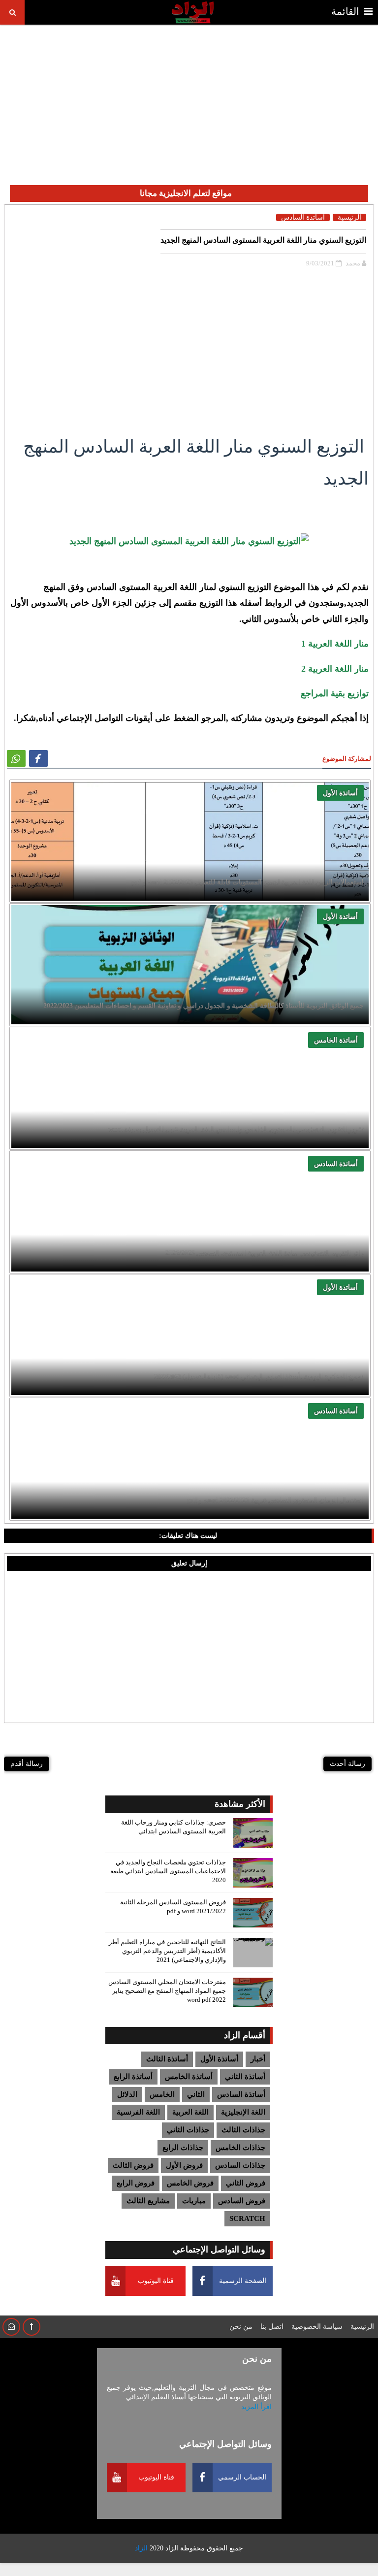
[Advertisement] (189, 97)
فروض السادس (242, 2201)
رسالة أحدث (347, 1764)
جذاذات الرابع (183, 2148)
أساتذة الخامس (336, 1040)
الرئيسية (349, 217)
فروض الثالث (133, 2165)
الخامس (162, 2094)
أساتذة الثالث (167, 2059)
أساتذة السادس (336, 1164)
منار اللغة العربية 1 (335, 644)
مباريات (194, 2201)
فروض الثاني (246, 2183)
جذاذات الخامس (240, 2148)
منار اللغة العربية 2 (335, 669)
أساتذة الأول (340, 793)
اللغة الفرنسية (138, 2112)
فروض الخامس (190, 2183)
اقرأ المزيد (256, 2407)
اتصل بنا (272, 2327)
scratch (247, 2218)
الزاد (172, 2548)
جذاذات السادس (240, 2165)
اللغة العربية (190, 2112)
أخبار (258, 2059)
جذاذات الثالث (243, 2130)
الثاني (196, 2094)
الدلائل (127, 2094)
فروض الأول (184, 2165)
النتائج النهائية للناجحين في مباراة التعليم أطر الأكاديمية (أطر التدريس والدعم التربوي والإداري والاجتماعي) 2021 (167, 1951)
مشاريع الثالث (148, 2201)
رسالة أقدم (27, 1764)
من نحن (241, 2327)
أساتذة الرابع (133, 2077)
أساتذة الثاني (245, 2077)
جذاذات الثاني (188, 2130)
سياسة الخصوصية (317, 2327)
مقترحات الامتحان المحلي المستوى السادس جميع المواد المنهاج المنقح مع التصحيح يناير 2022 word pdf (167, 1991)
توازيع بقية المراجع (335, 693)
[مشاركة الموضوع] (16, 758)
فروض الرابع (136, 2183)
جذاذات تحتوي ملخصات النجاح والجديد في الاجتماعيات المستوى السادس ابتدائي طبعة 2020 (168, 1871)
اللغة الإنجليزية (243, 2112)
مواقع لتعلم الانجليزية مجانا (186, 193)
